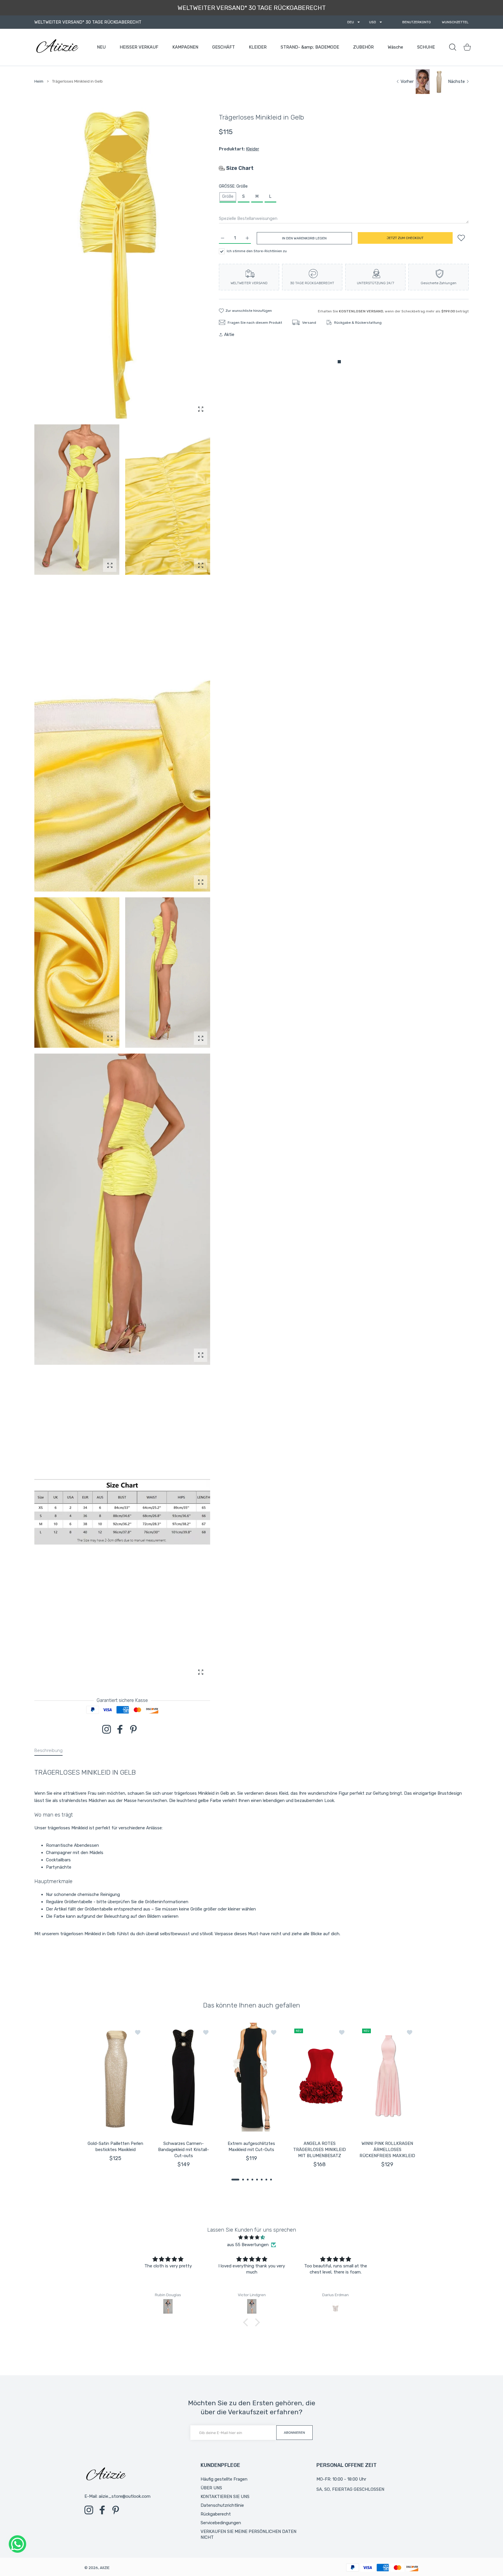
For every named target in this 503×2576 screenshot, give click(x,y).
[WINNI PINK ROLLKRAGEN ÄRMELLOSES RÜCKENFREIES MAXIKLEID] (387, 2078)
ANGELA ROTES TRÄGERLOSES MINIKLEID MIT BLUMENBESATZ (319, 2150)
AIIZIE (105, 2568)
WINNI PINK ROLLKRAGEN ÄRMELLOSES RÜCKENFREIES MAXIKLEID (388, 2150)
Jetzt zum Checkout (405, 238)
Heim (39, 81)
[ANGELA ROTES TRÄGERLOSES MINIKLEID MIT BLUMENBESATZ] (320, 2078)
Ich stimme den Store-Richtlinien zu (257, 251)
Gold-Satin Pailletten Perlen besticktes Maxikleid (115, 2147)
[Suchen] (453, 47)
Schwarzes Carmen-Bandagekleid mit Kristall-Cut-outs (184, 2150)
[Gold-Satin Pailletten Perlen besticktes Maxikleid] (116, 2078)
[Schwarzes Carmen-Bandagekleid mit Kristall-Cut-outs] (184, 2078)
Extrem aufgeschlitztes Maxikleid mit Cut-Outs (251, 2147)
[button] (235, 2180)
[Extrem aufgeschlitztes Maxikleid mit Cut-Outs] (251, 2078)
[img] (251, 2237)
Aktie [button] (229, 335)
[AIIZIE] (57, 47)
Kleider (253, 149)
